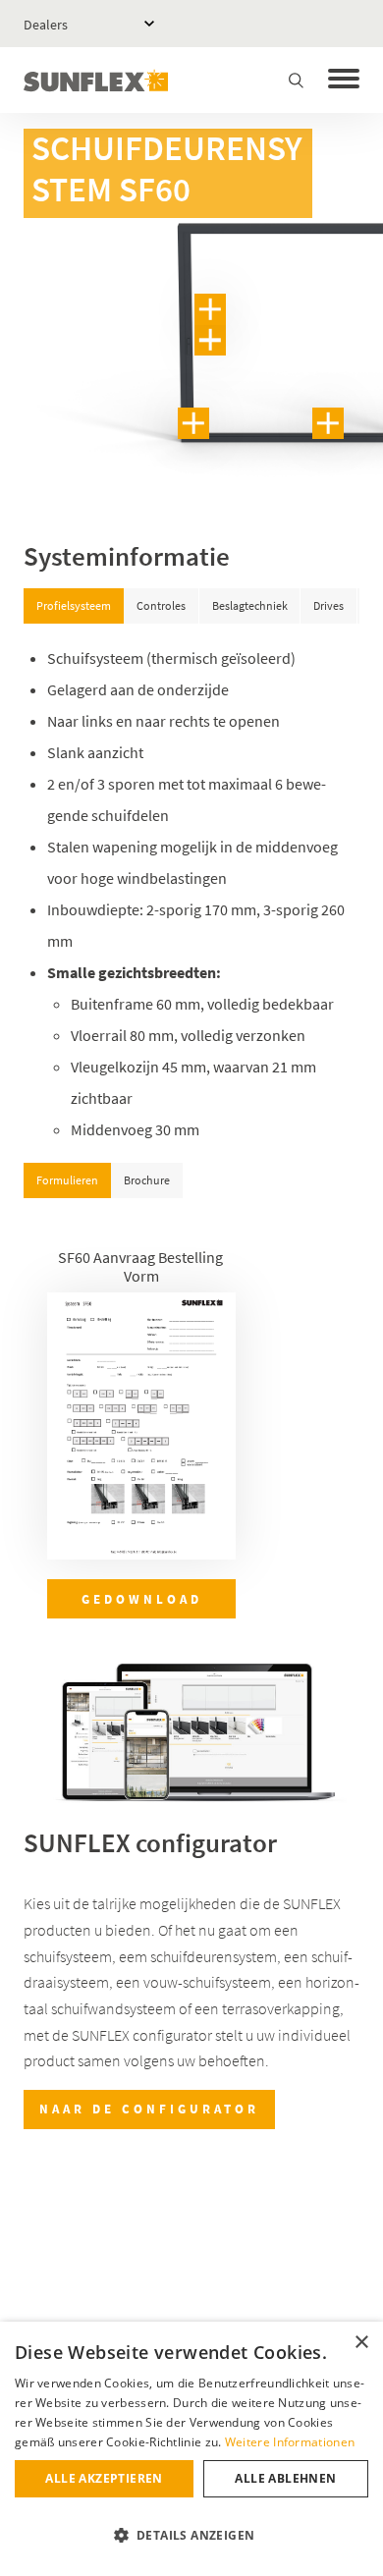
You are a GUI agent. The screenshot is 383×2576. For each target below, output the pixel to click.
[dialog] (191, 2449)
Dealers (46, 25)
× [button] (361, 2343)
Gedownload (142, 1599)
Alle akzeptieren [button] (104, 2478)
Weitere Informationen (290, 2442)
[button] (191, 2536)
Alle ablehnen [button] (285, 2478)
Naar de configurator (149, 2109)
